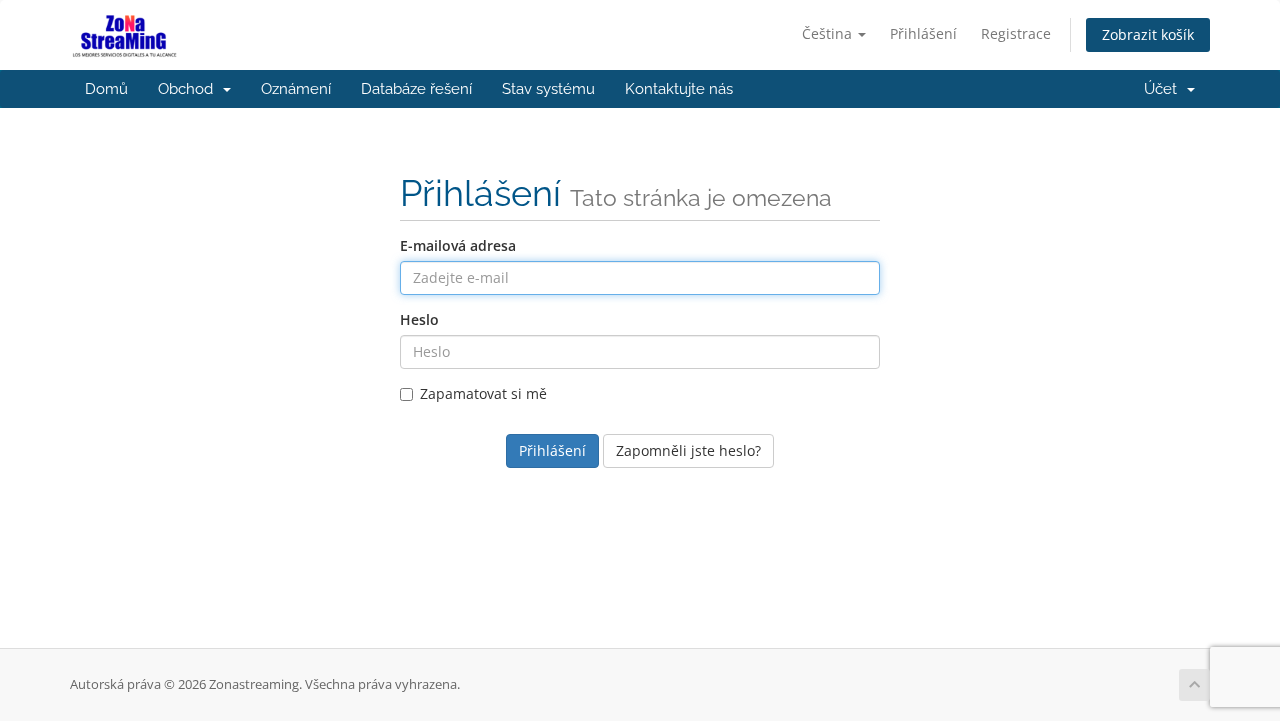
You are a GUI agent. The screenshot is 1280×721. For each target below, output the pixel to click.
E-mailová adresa (458, 245)
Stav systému (548, 89)
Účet (1164, 89)
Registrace (1016, 33)
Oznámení (296, 89)
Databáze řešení (416, 89)
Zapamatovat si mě (483, 393)
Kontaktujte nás (679, 89)
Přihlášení (923, 33)
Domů (106, 89)
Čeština (829, 33)
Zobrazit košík (1148, 34)
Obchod (189, 89)
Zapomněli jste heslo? (688, 450)
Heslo (419, 319)
